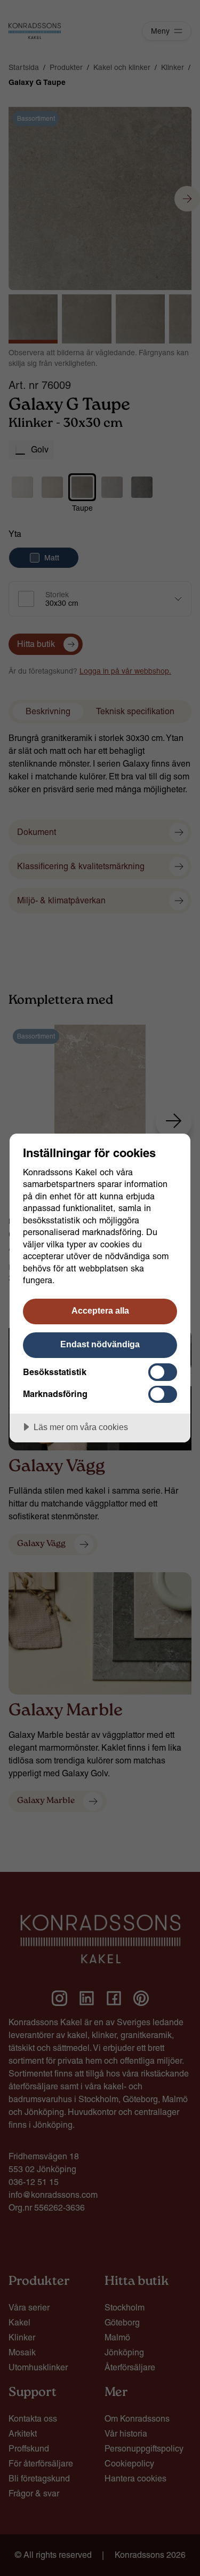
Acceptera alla (100, 1310)
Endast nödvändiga (100, 1344)
